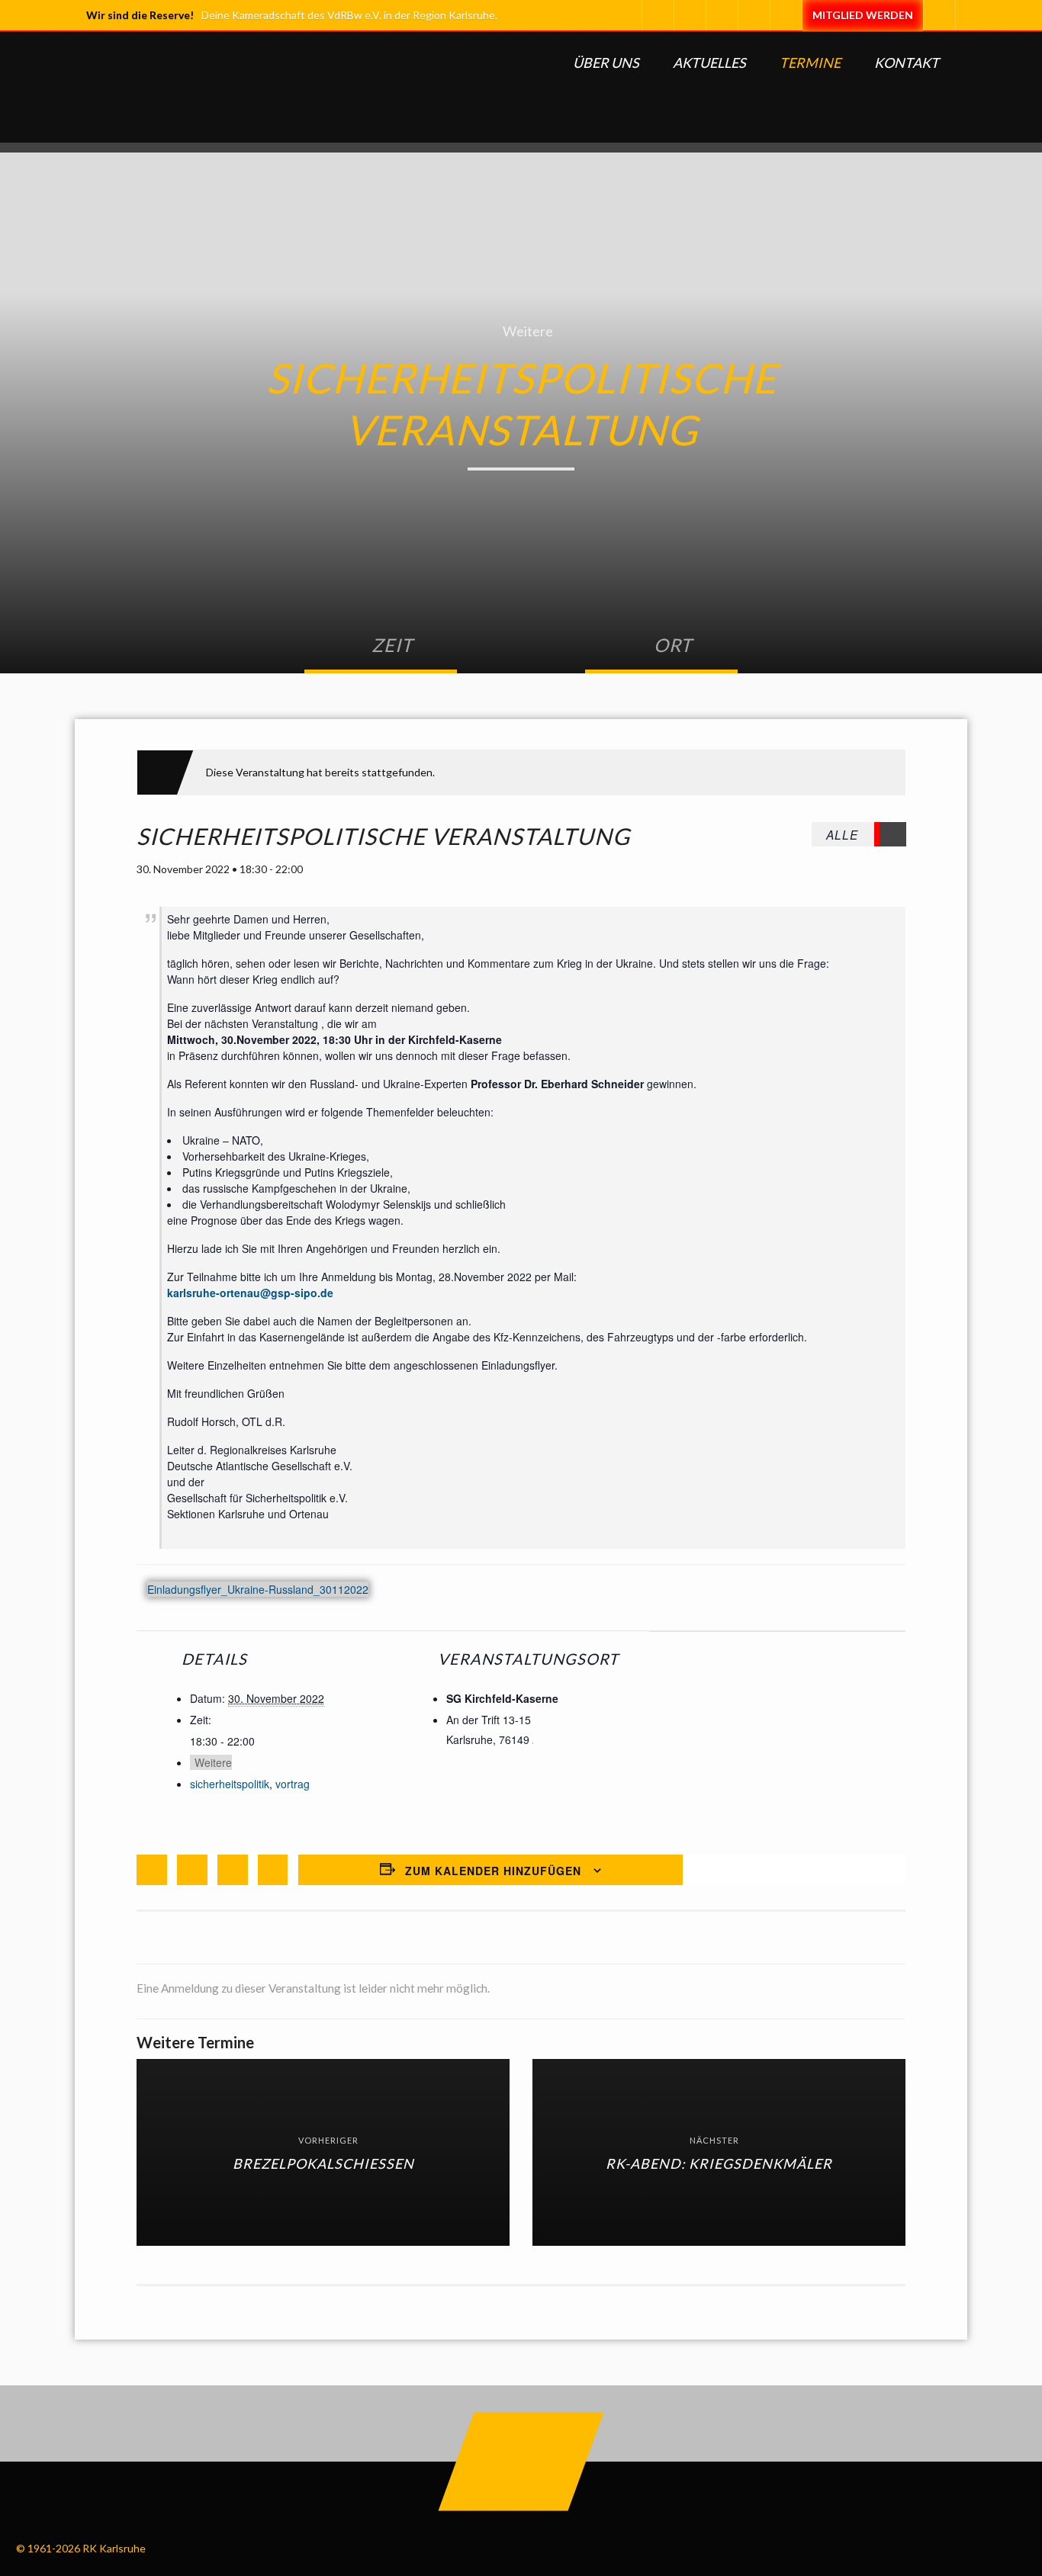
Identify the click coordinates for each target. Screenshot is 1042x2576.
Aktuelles (709, 63)
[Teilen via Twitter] (192, 1870)
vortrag (293, 1784)
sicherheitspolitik (230, 1784)
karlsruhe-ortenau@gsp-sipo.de (250, 1293)
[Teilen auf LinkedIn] (233, 1870)
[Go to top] (521, 2462)
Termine (810, 63)
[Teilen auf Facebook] (152, 1870)
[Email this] (273, 1870)
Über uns (606, 63)
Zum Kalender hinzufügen (493, 1871)
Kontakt (907, 63)
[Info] (786, 15)
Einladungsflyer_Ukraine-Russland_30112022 (258, 1590)
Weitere (528, 331)
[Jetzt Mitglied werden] (862, 15)
